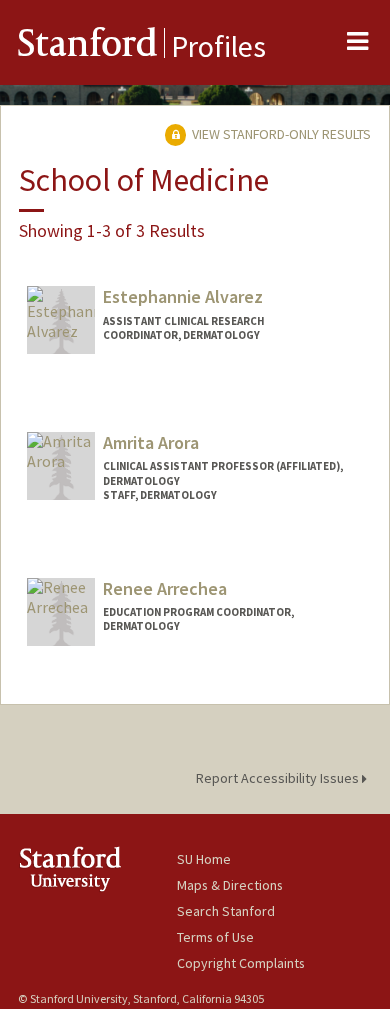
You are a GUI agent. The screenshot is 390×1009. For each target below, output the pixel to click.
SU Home (204, 859)
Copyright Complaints (241, 963)
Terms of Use (215, 937)
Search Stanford (226, 911)
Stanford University (97, 868)
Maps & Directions (230, 885)
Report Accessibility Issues (279, 778)
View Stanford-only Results (280, 134)
